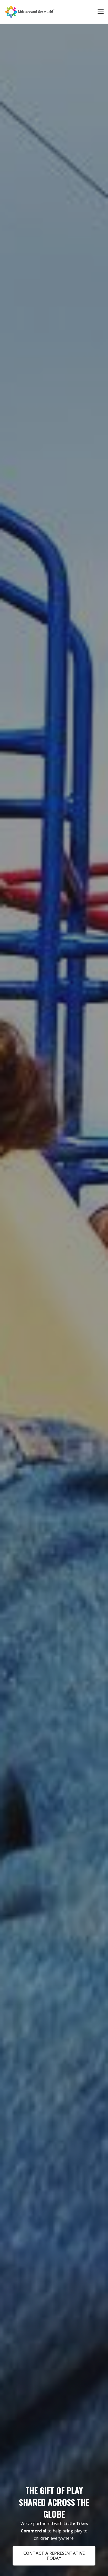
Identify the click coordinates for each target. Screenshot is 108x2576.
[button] (101, 12)
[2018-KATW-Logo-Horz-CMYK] (30, 12)
